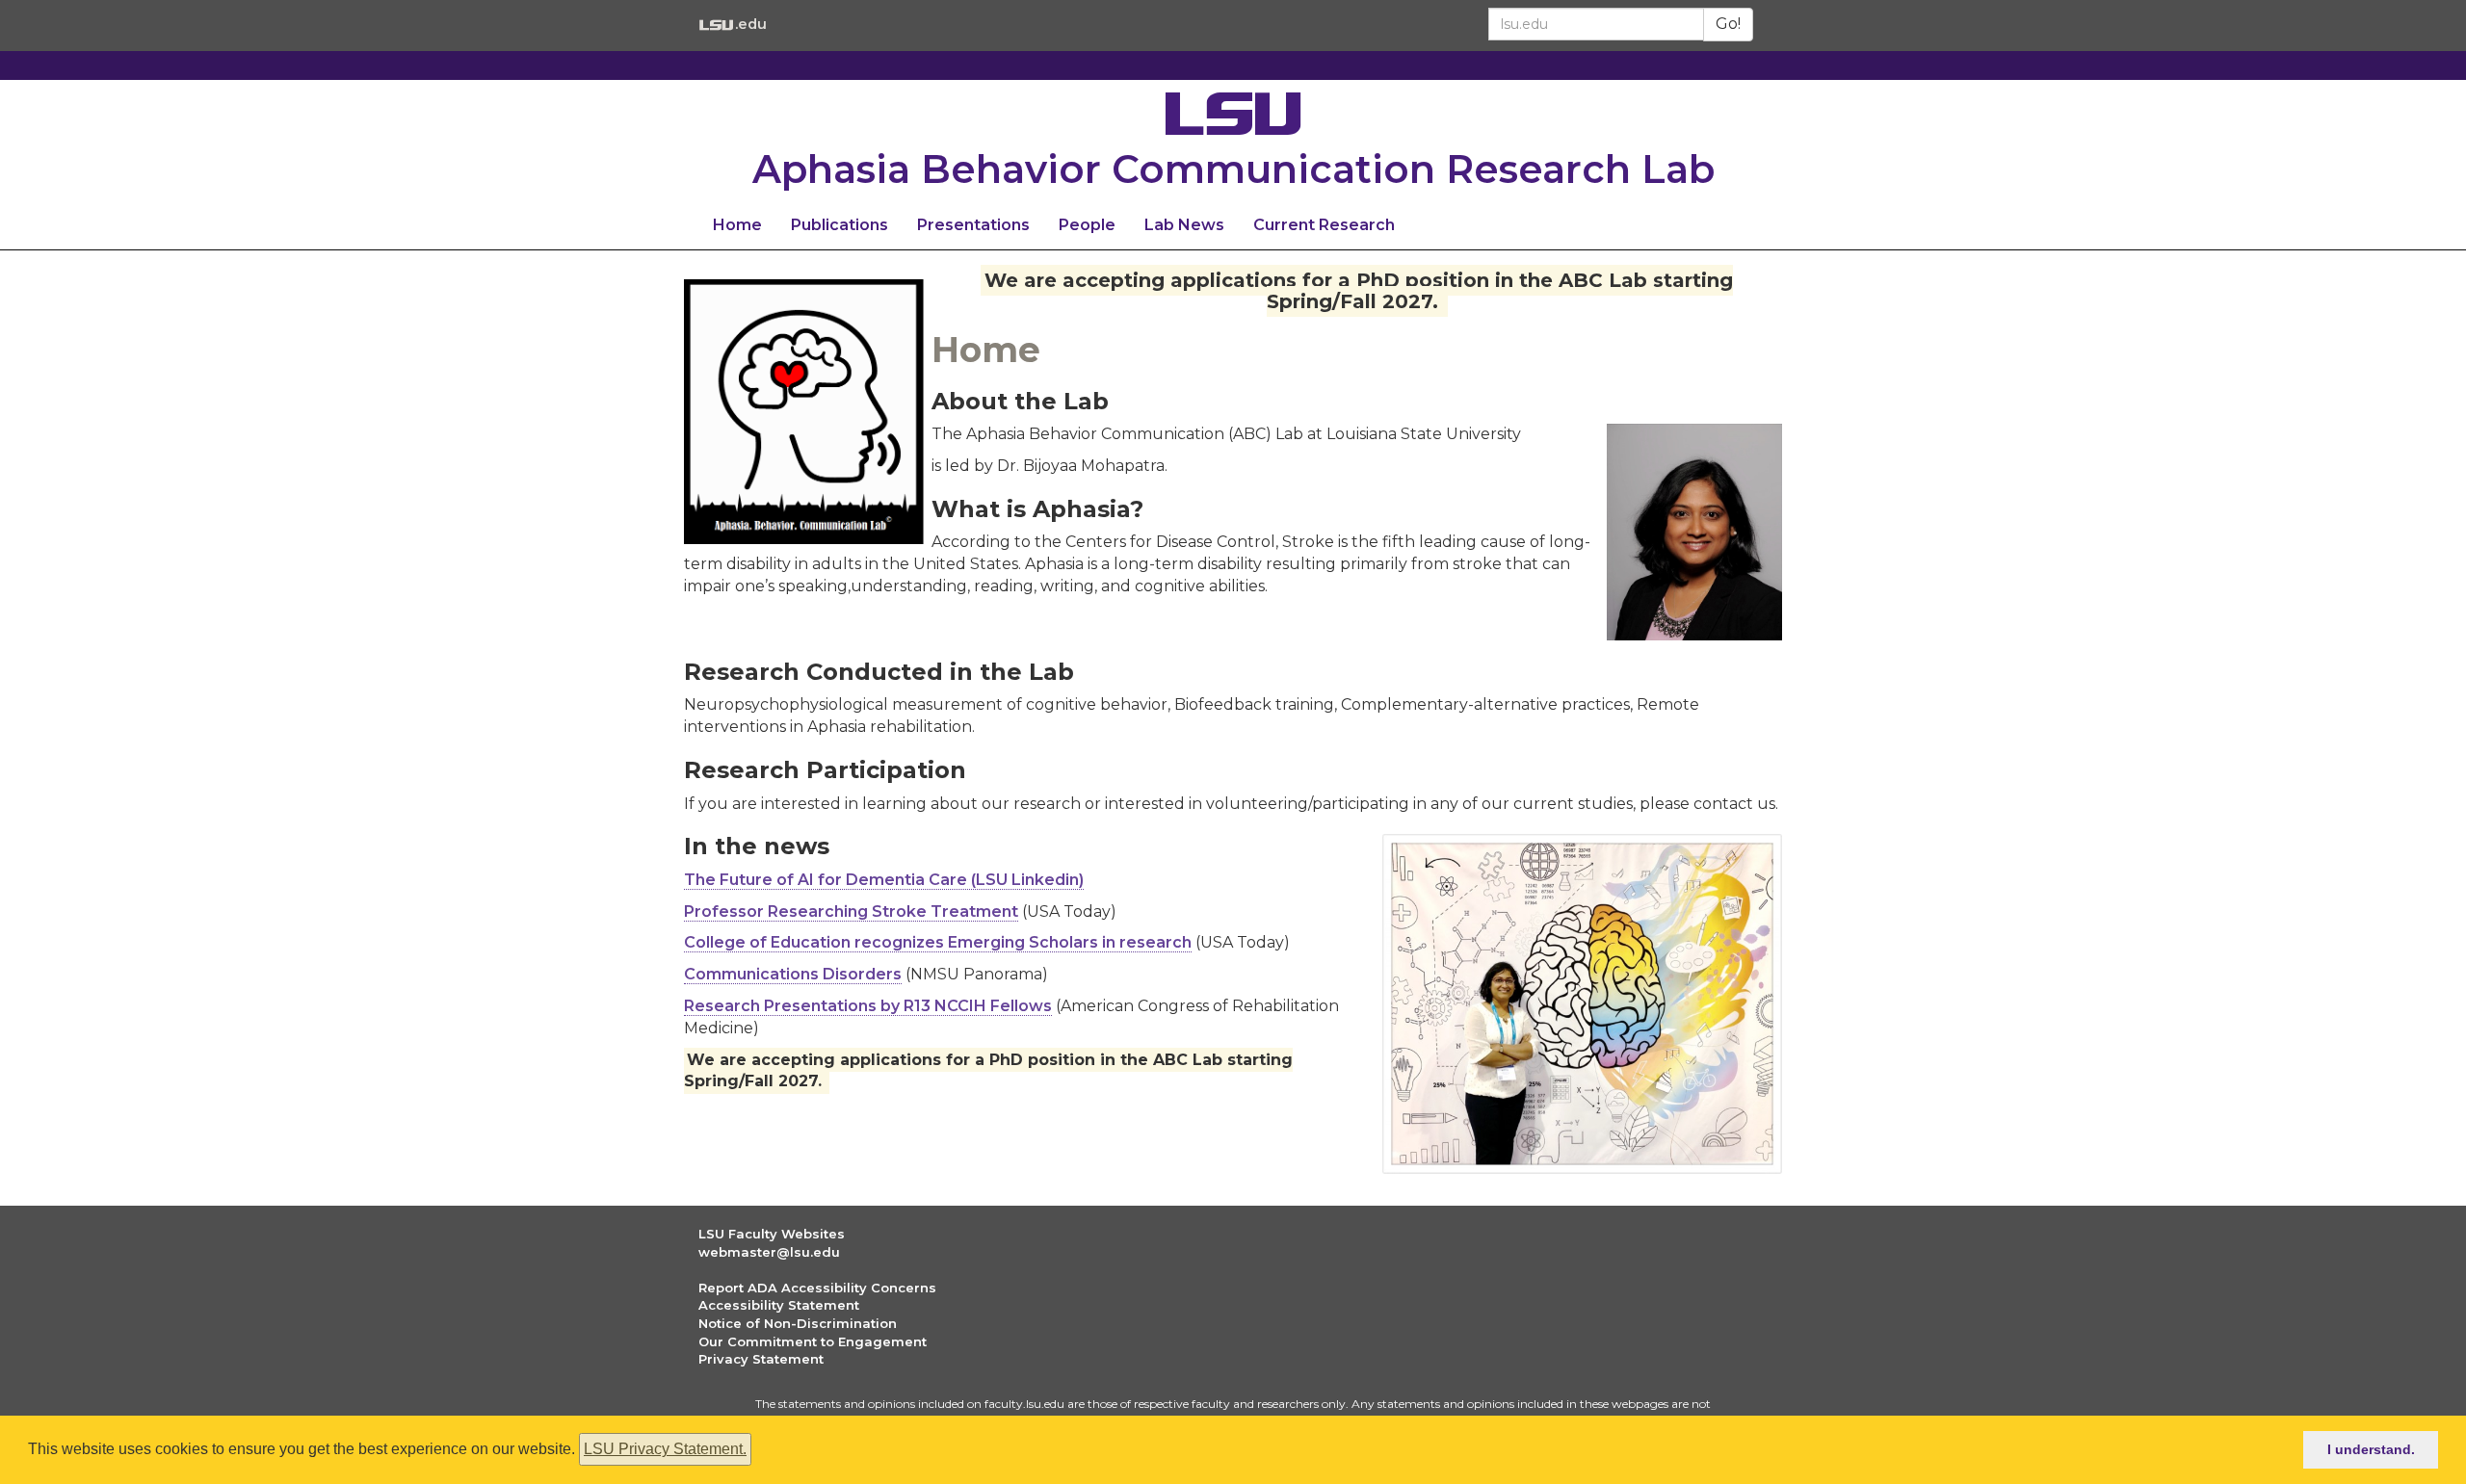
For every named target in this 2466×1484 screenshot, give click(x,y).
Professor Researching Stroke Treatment (851, 911)
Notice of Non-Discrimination (798, 1323)
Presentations (973, 225)
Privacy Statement (761, 1359)
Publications (839, 225)
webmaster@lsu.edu (769, 1252)
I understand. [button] (2371, 1449)
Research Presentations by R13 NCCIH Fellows (868, 1006)
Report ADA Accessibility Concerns (817, 1288)
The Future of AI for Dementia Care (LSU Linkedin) (884, 880)
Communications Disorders (793, 974)
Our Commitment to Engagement (813, 1341)
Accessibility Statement (779, 1305)
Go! (1728, 24)
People (1087, 225)
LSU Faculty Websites (772, 1234)
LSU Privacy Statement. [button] (665, 1449)
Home (737, 225)
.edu (750, 24)
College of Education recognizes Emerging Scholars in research (938, 942)
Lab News (1184, 225)
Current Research (1324, 225)
